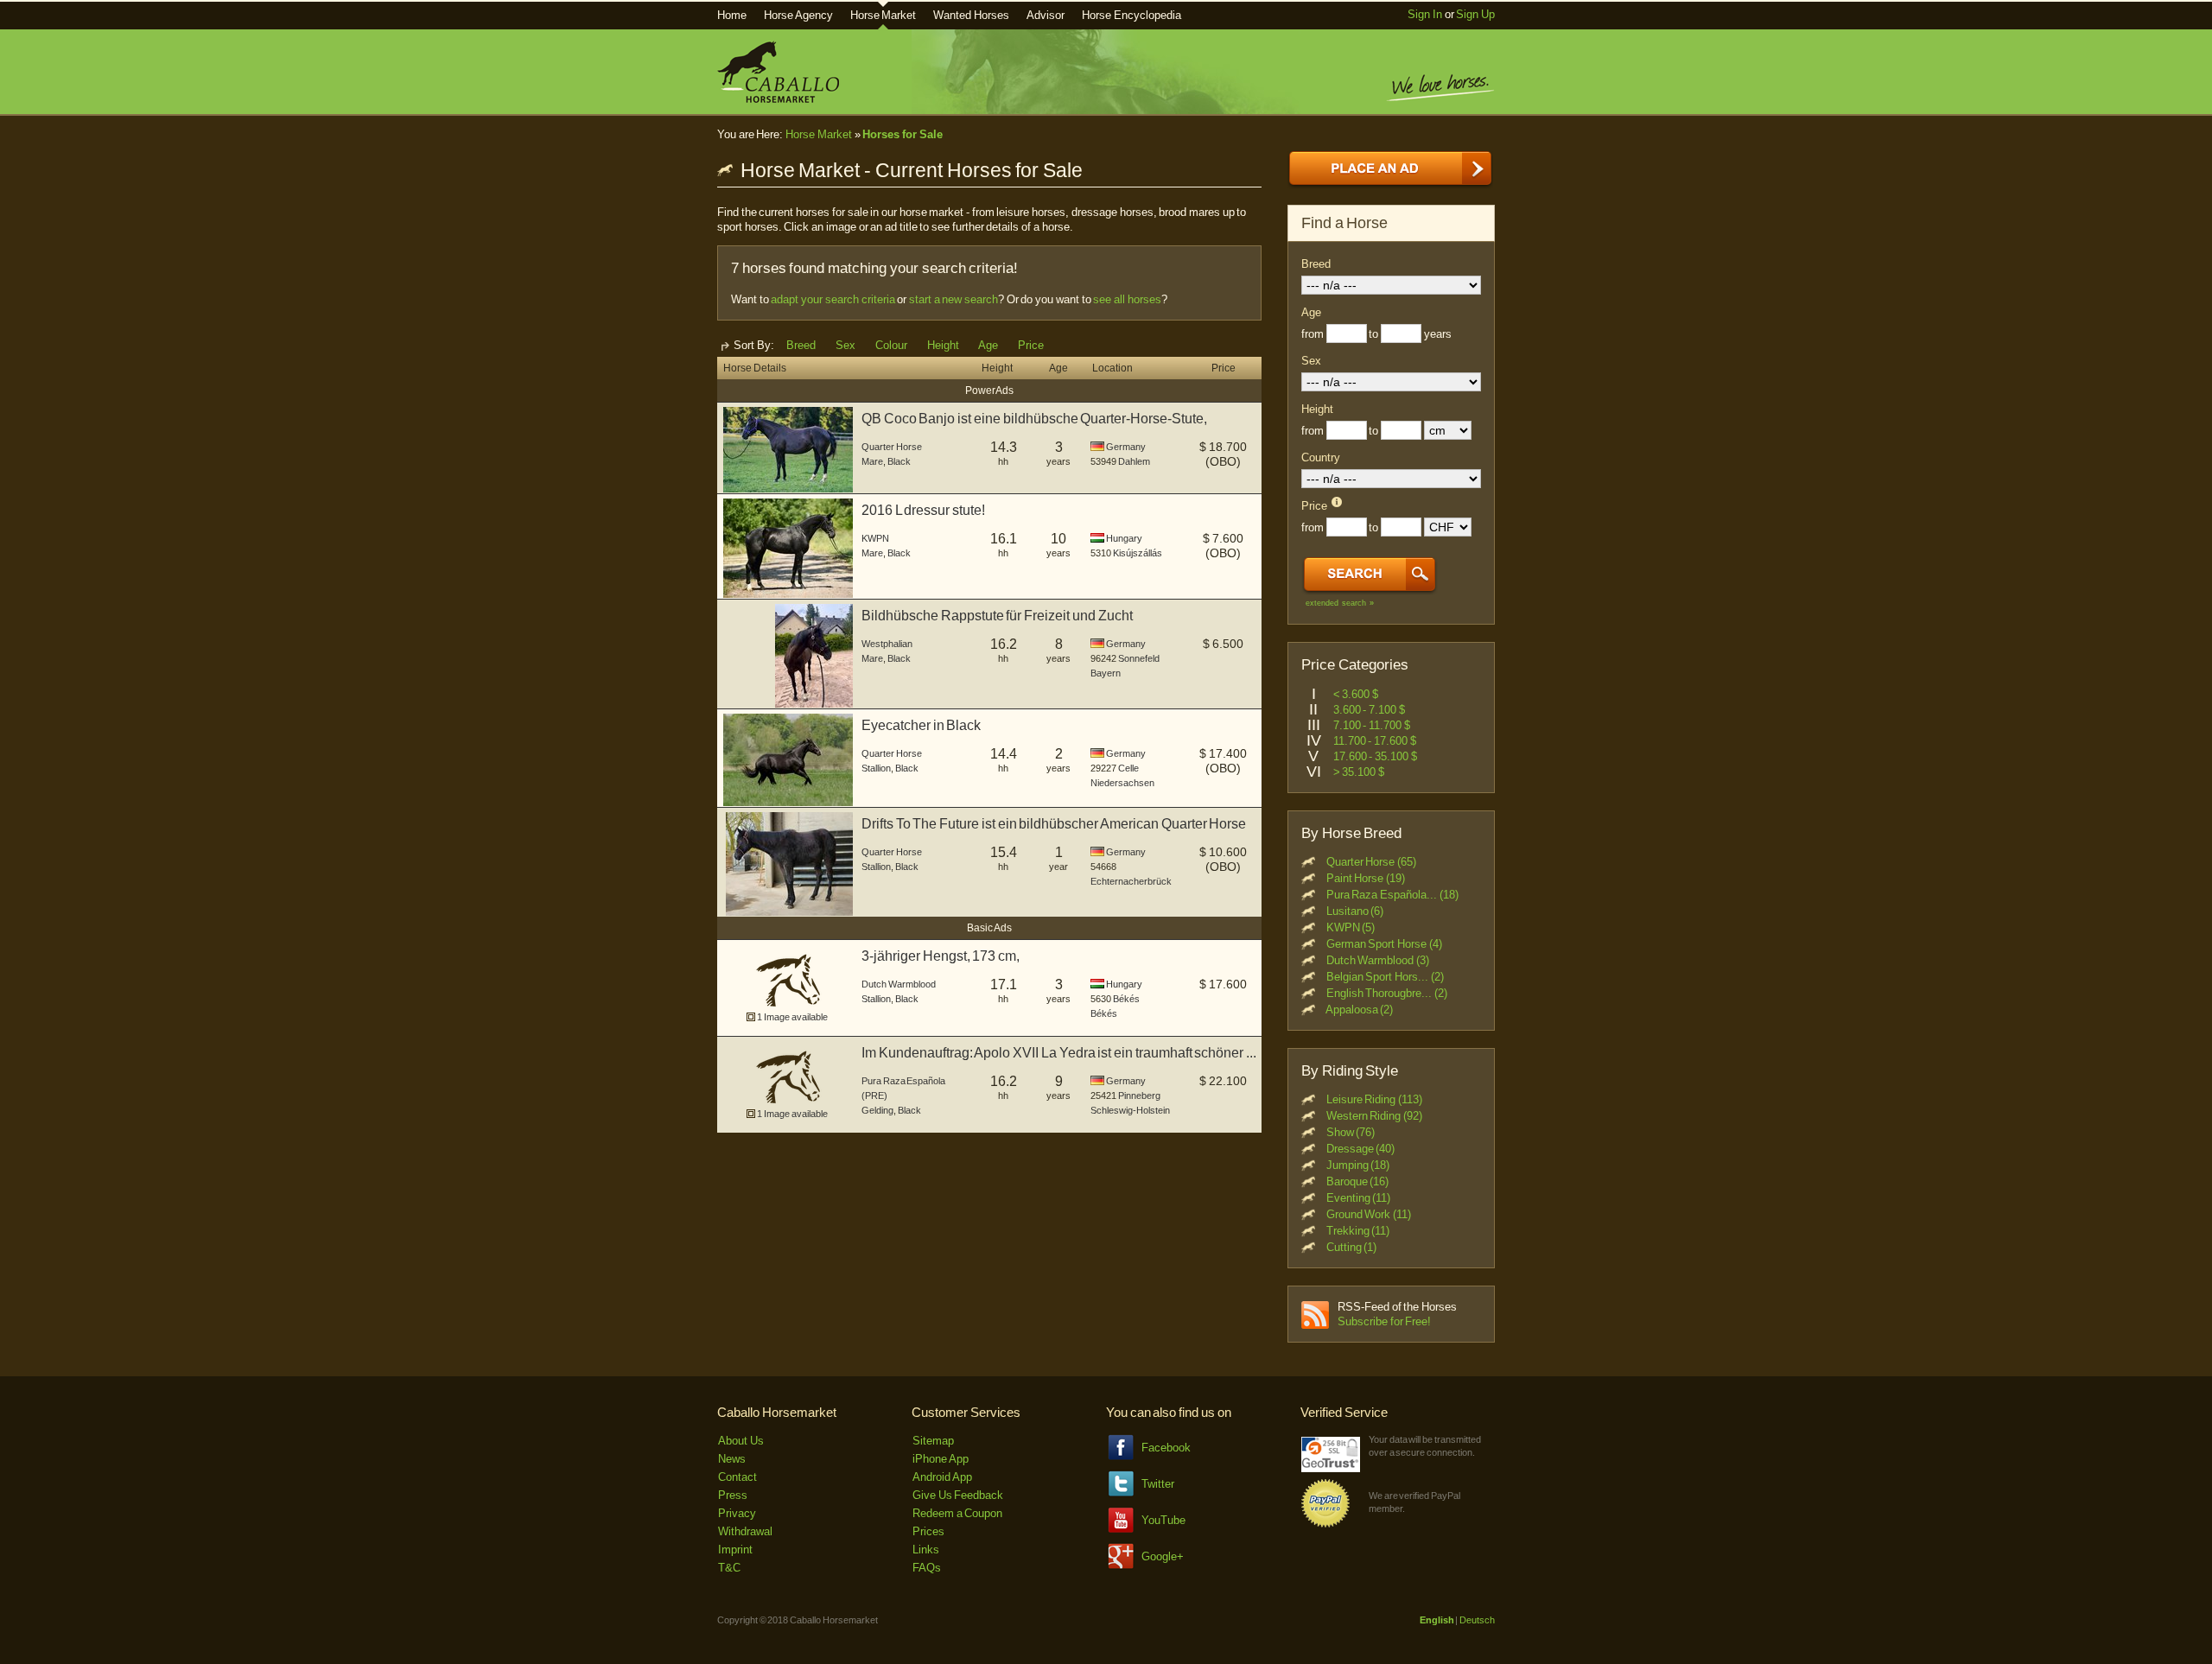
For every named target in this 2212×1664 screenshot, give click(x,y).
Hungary (1124, 538)
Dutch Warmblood (899, 984)
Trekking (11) (1358, 1231)
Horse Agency (798, 15)
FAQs (927, 1568)
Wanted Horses (971, 15)
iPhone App (941, 1459)
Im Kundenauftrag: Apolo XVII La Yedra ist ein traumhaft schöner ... (1059, 1053)
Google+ (1163, 1556)
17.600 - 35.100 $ (1375, 756)
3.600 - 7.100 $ (1369, 710)
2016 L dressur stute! (923, 510)
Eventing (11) (1359, 1198)
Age (988, 345)
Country (1321, 457)
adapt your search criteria (833, 299)
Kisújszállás (1138, 553)
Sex (845, 345)
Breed (801, 345)
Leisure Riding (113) (1374, 1099)
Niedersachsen (1122, 783)
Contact (737, 1477)
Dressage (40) (1361, 1149)
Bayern (1106, 673)
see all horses (1127, 299)
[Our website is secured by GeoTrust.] (1331, 1468)
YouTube (1163, 1520)
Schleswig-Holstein (1130, 1110)
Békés (1126, 999)
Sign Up (1475, 14)
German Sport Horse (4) (1384, 944)
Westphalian (887, 644)
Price (1031, 345)
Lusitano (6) (1355, 911)
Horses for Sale (902, 134)
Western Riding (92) (1374, 1116)
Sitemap (933, 1441)
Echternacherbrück (1131, 881)
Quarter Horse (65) (1371, 862)
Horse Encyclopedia (1131, 15)
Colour (891, 345)
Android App (942, 1477)
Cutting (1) (1352, 1247)
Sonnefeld (1139, 658)
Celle (1128, 768)
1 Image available (792, 1017)
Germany (1126, 447)
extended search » (1340, 603)
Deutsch (1477, 1620)
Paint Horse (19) (1366, 878)
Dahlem (1134, 461)
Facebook (1166, 1448)
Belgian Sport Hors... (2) (1385, 977)
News (732, 1459)
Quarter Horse (892, 447)
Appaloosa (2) (1360, 1010)
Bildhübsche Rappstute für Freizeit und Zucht (997, 616)
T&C (729, 1568)
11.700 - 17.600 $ (1375, 741)
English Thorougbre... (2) (1387, 993)
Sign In (1425, 14)
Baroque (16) (1358, 1181)
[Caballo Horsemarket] (778, 99)
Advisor (1046, 15)
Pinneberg (1139, 1096)
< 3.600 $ (1356, 694)
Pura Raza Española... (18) (1392, 895)
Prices (928, 1531)
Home (732, 15)
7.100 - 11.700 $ (1372, 725)
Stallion (876, 768)
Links (926, 1550)
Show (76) (1351, 1132)
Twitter (1158, 1484)
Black (899, 461)
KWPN (875, 538)
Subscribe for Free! (1384, 1321)
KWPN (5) (1351, 927)
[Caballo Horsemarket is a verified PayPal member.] (1325, 1524)
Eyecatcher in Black (921, 725)
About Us (741, 1441)
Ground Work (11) (1369, 1214)
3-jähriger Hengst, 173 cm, (941, 956)
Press (733, 1495)
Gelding (877, 1110)
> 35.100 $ (1359, 772)
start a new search (953, 299)
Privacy (737, 1513)
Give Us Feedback (958, 1495)
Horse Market (884, 15)
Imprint (735, 1550)
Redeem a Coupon (957, 1513)
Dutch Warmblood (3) (1378, 960)
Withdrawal (745, 1531)
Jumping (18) (1358, 1165)
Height (943, 345)
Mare (872, 461)
